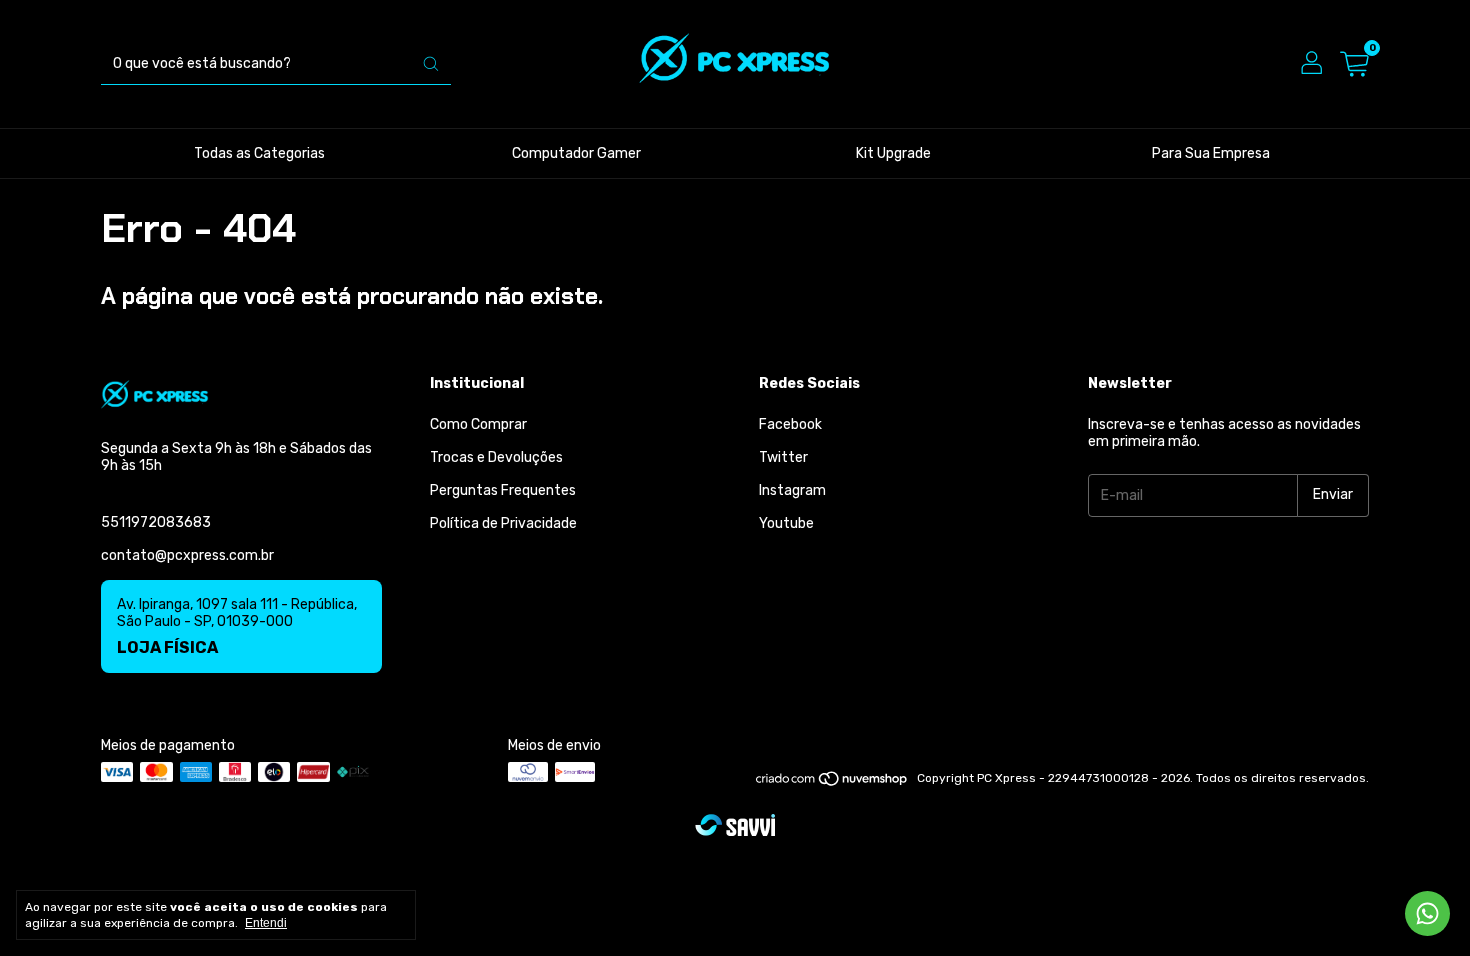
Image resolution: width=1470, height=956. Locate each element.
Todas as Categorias (259, 153)
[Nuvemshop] (832, 783)
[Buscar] (431, 64)
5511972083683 (156, 522)
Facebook (790, 424)
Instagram (792, 490)
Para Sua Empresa (1211, 153)
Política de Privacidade (503, 523)
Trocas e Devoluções (496, 457)
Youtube (786, 523)
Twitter (783, 457)
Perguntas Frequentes (503, 490)
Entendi (266, 923)
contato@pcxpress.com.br (187, 555)
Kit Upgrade (893, 153)
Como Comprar (478, 424)
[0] (1354, 64)
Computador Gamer (576, 153)
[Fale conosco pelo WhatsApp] (1427, 913)
